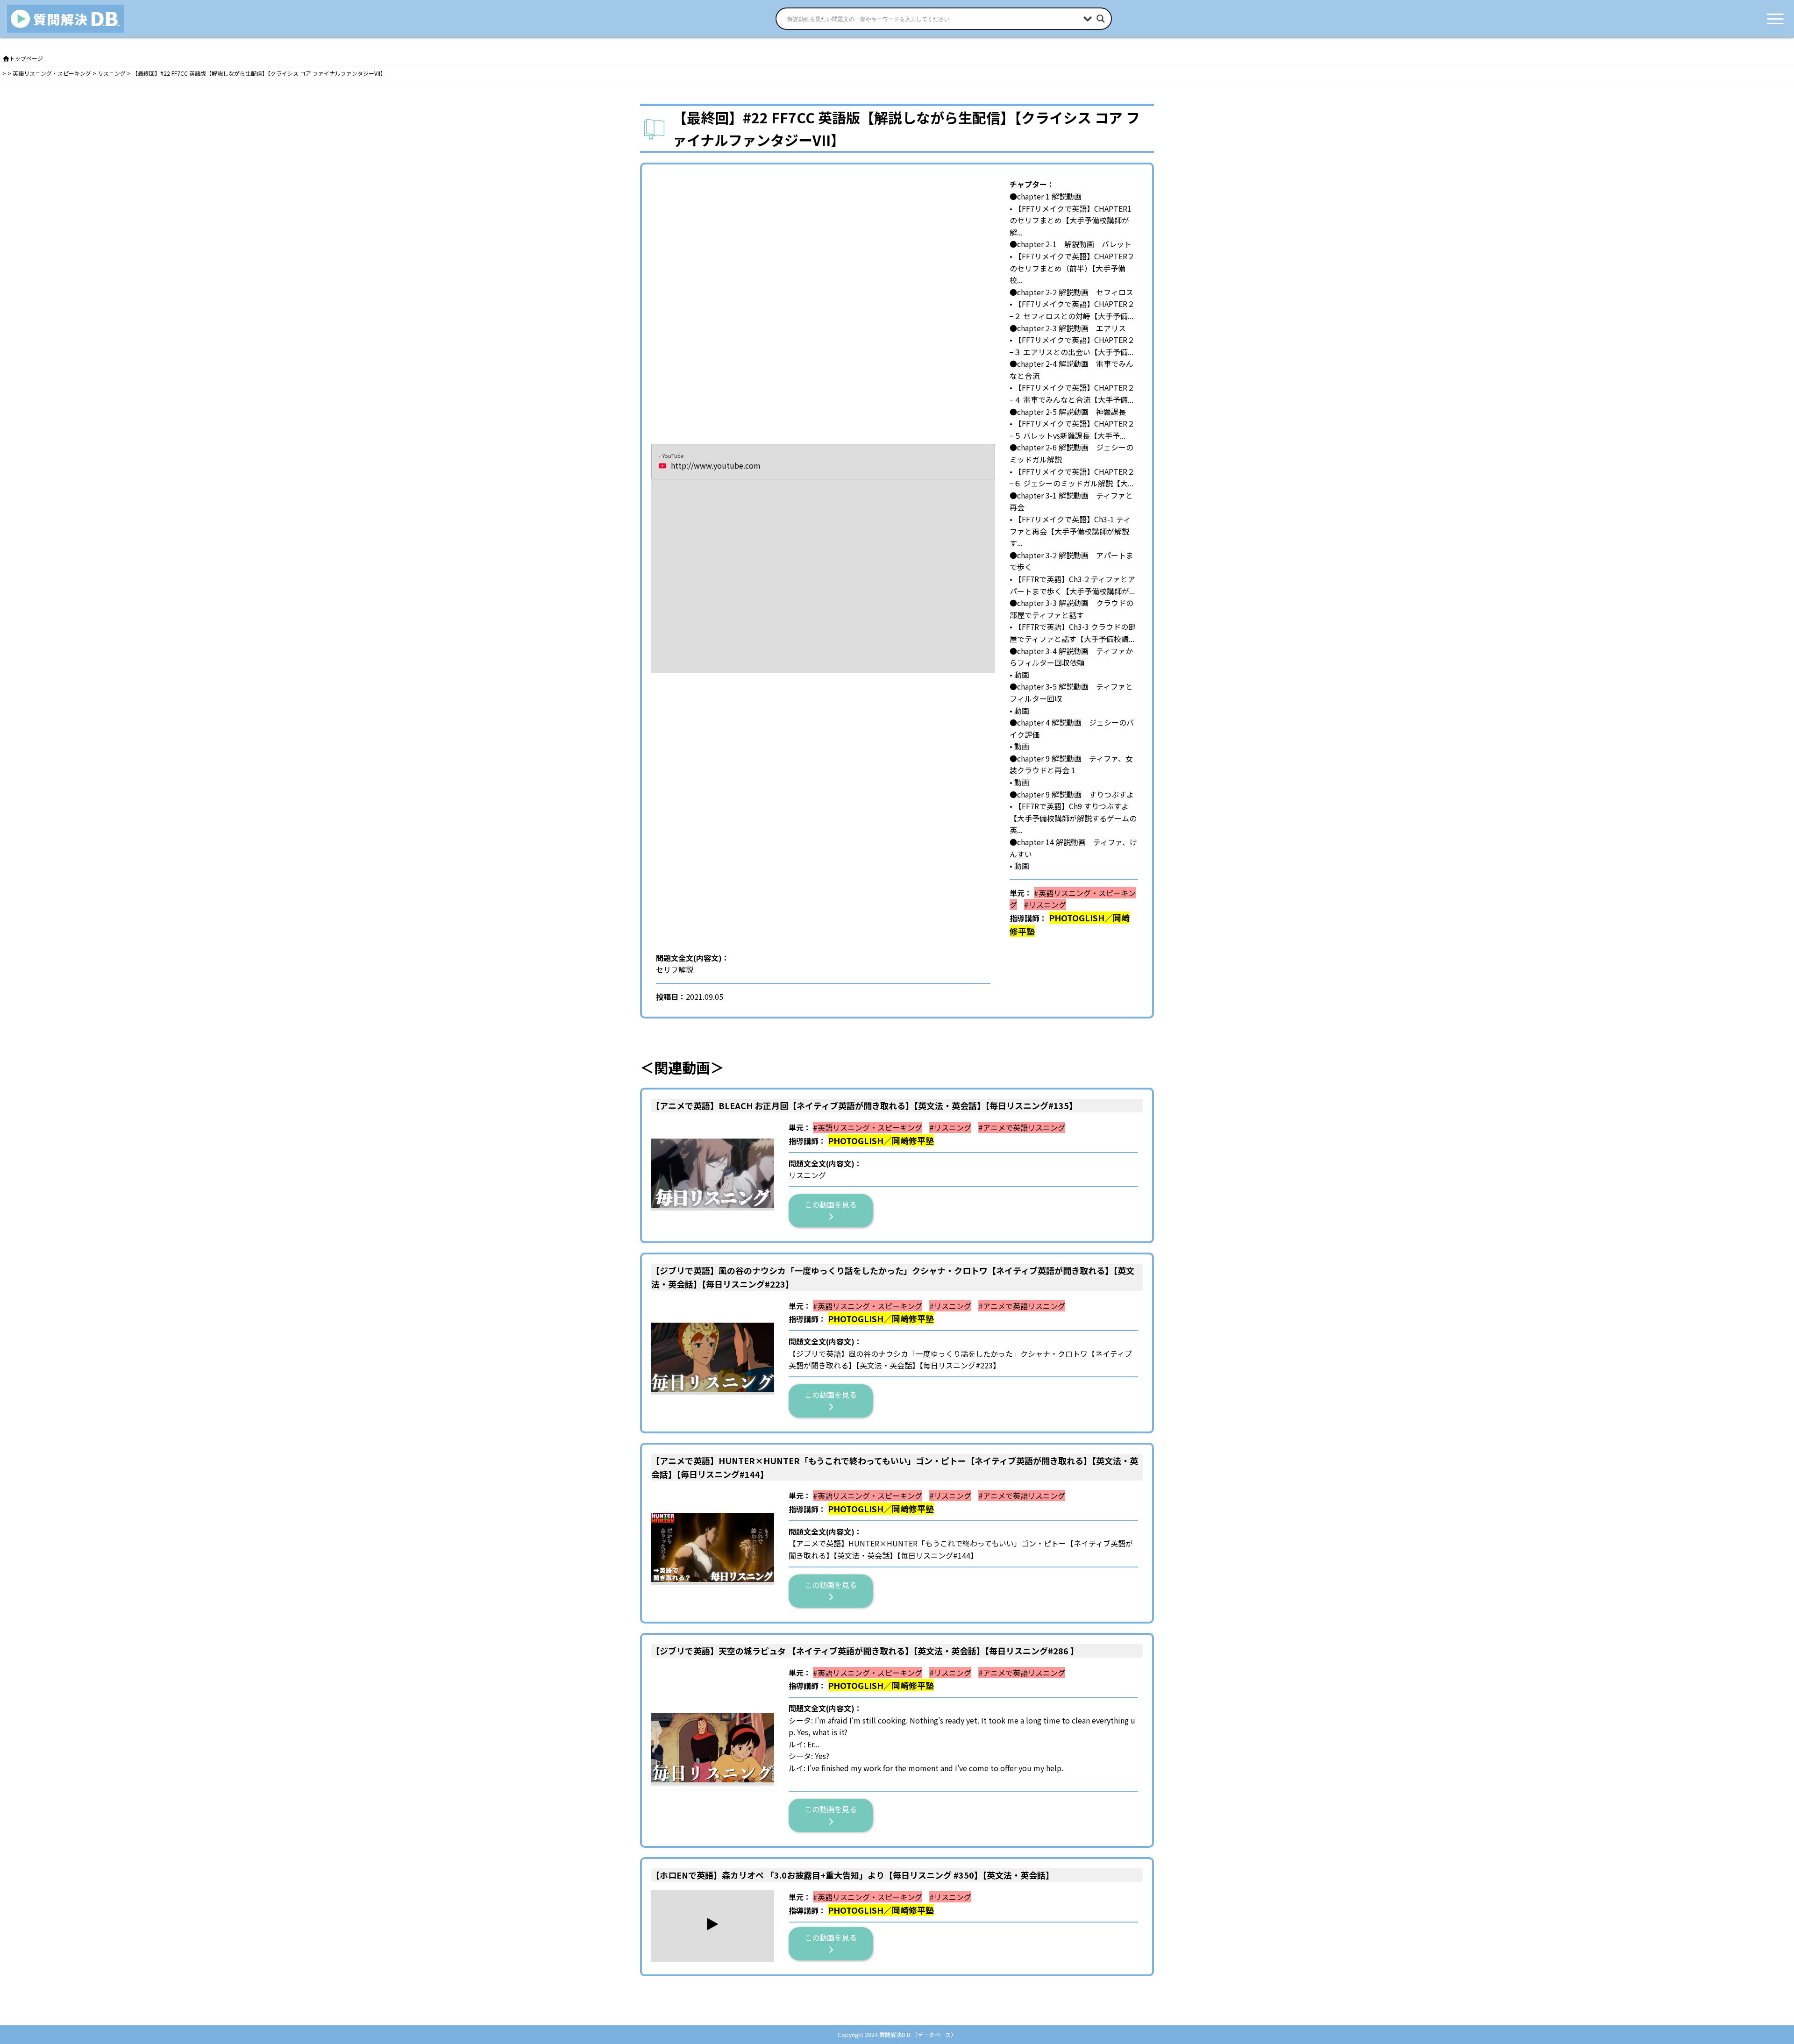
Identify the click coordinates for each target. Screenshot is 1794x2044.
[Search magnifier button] (1101, 19)
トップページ (26, 58)
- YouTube (671, 456)
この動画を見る (834, 1204)
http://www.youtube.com (716, 465)
